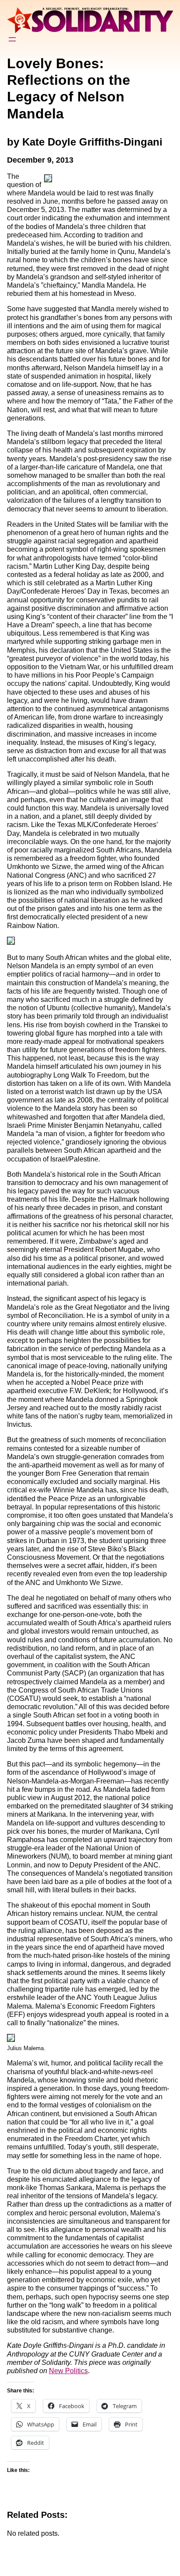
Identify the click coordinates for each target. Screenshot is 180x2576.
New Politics (68, 2371)
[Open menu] (12, 39)
